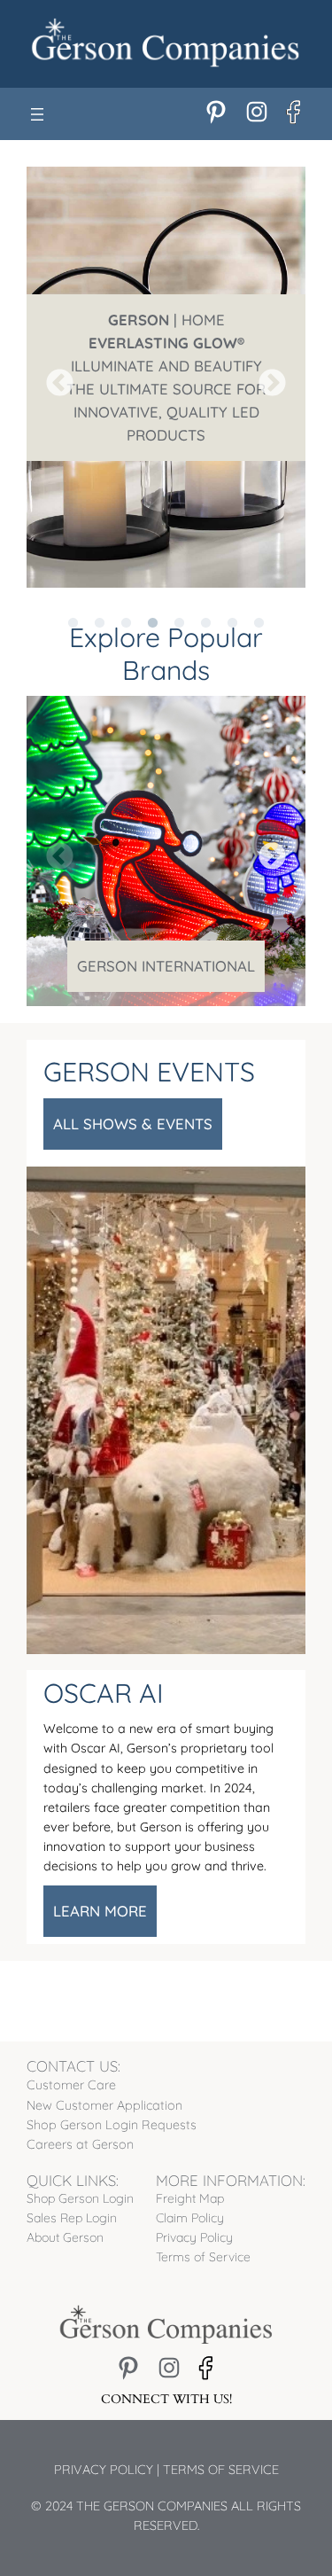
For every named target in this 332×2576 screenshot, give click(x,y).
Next (266, 378)
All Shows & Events (133, 1124)
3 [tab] (127, 601)
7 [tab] (233, 601)
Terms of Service (221, 2470)
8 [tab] (259, 601)
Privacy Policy (104, 2470)
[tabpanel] (166, 377)
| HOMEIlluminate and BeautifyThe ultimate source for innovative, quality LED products (166, 377)
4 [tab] (153, 601)
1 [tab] (73, 601)
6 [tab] (206, 601)
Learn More (100, 1911)
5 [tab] (180, 601)
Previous (53, 378)
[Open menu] (37, 114)
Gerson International (166, 966)
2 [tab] (100, 601)
